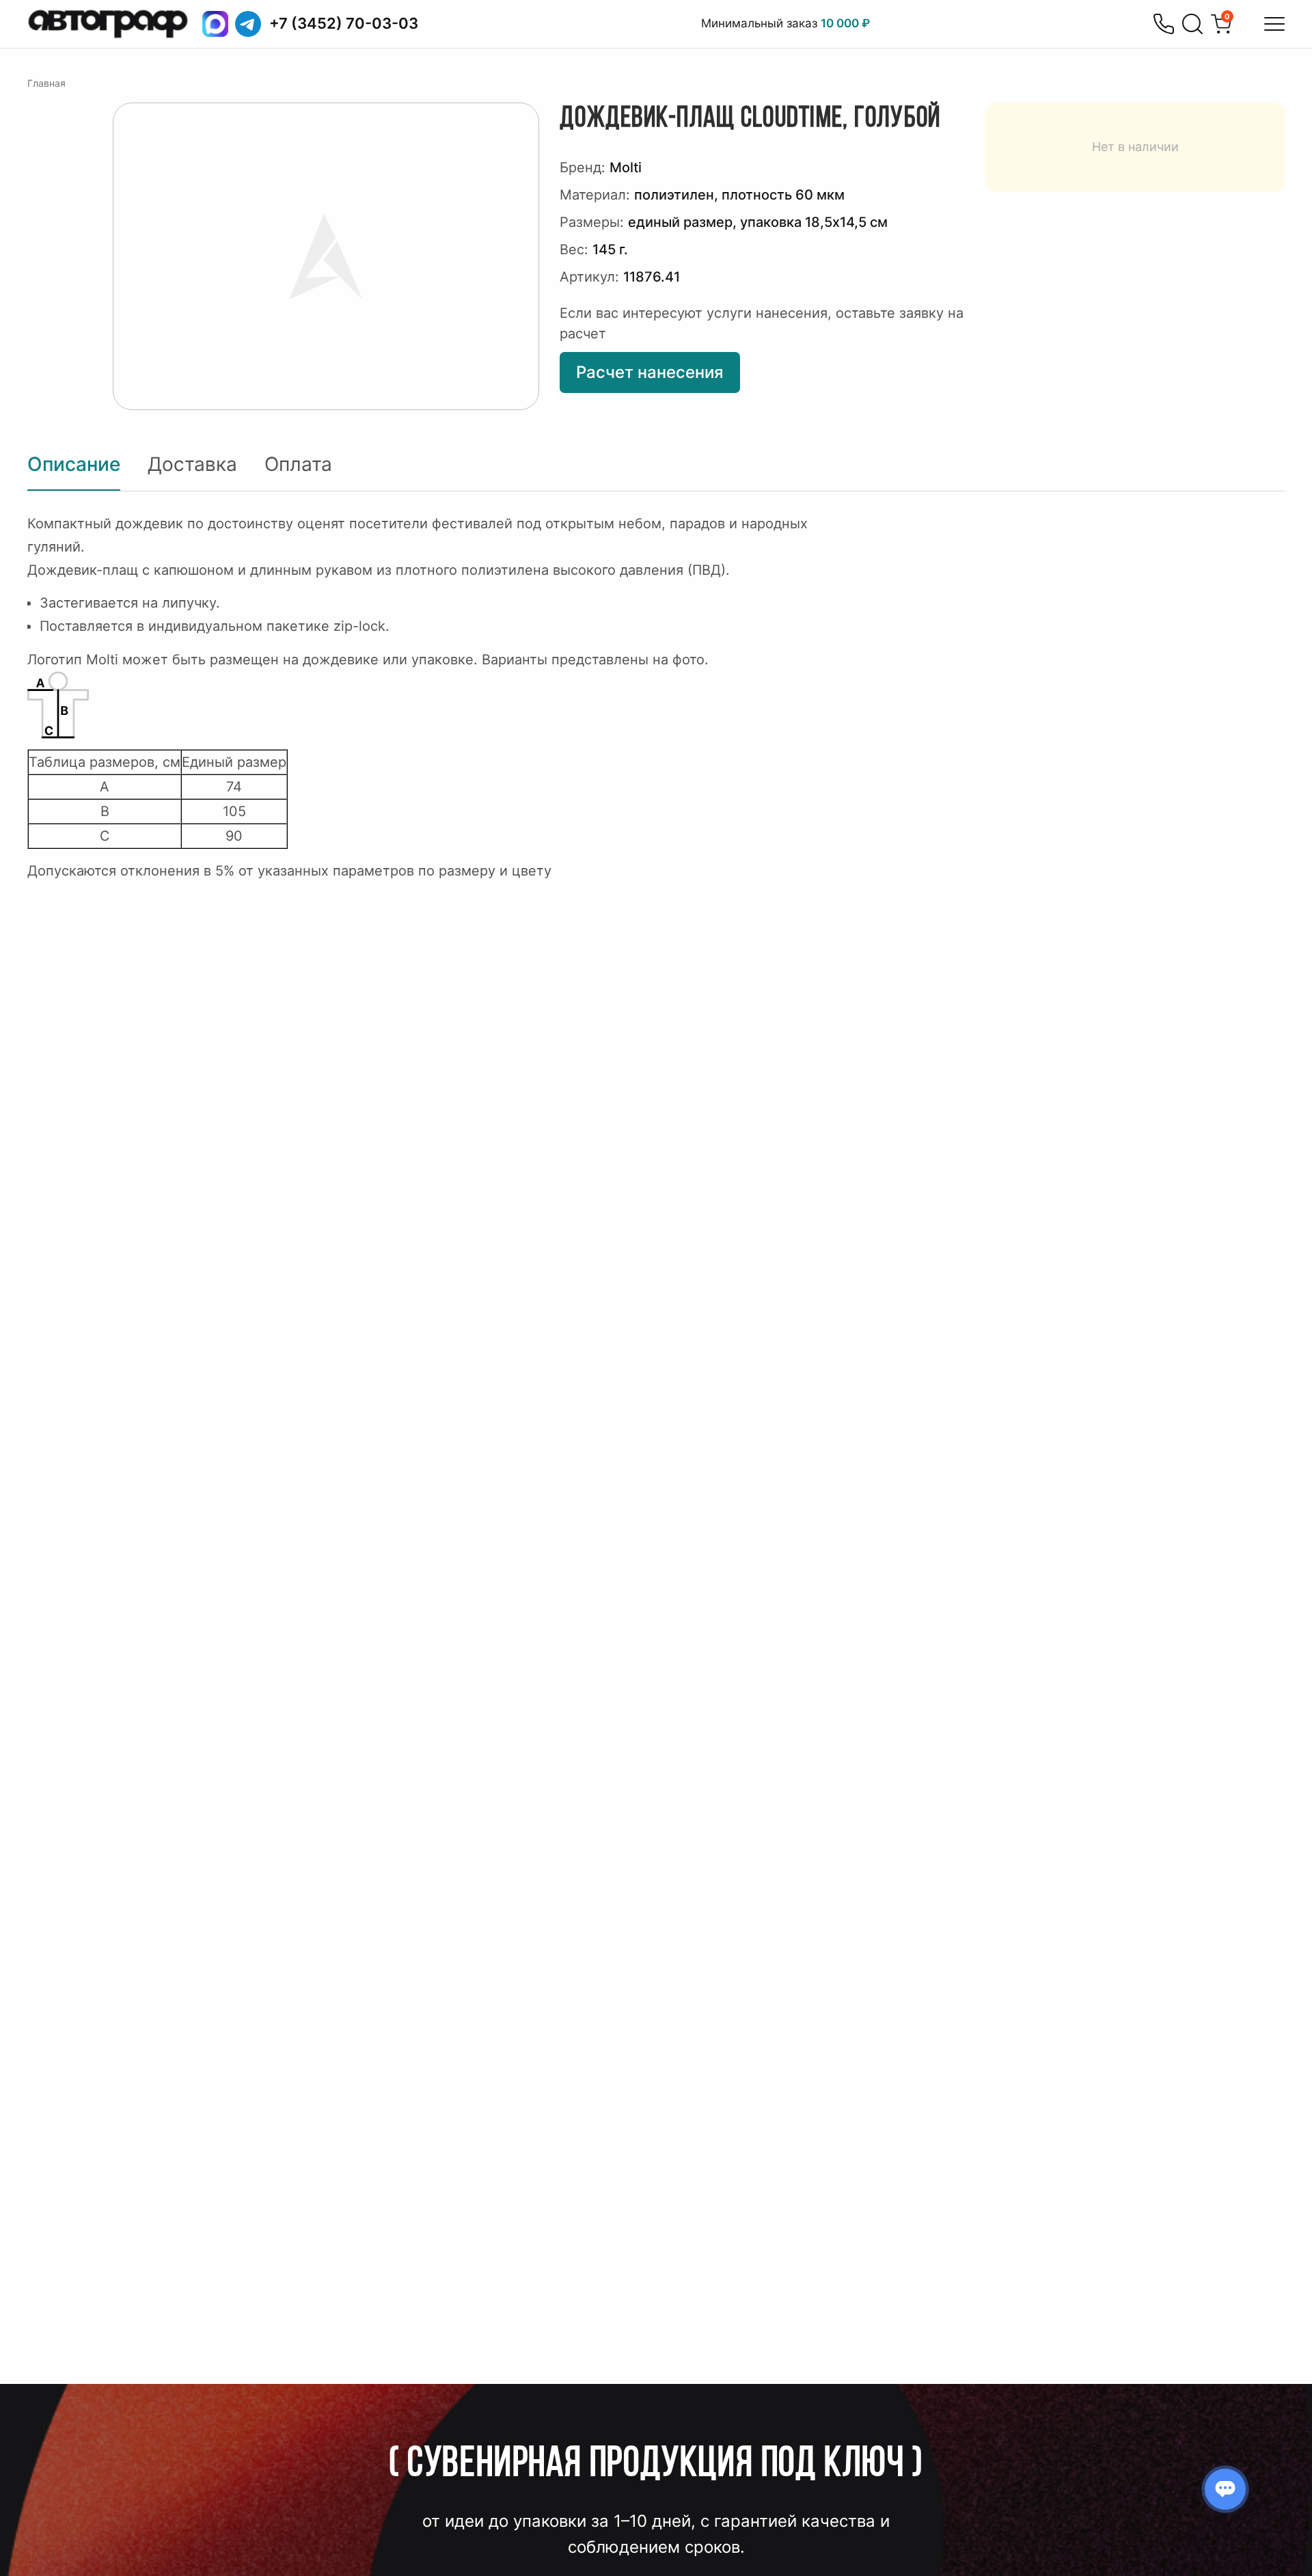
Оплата (298, 464)
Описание (74, 464)
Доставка (192, 464)
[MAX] (215, 24)
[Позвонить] (1164, 24)
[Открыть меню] (1274, 24)
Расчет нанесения (650, 372)
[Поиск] (1192, 24)
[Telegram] (248, 24)
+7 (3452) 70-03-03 (344, 23)
